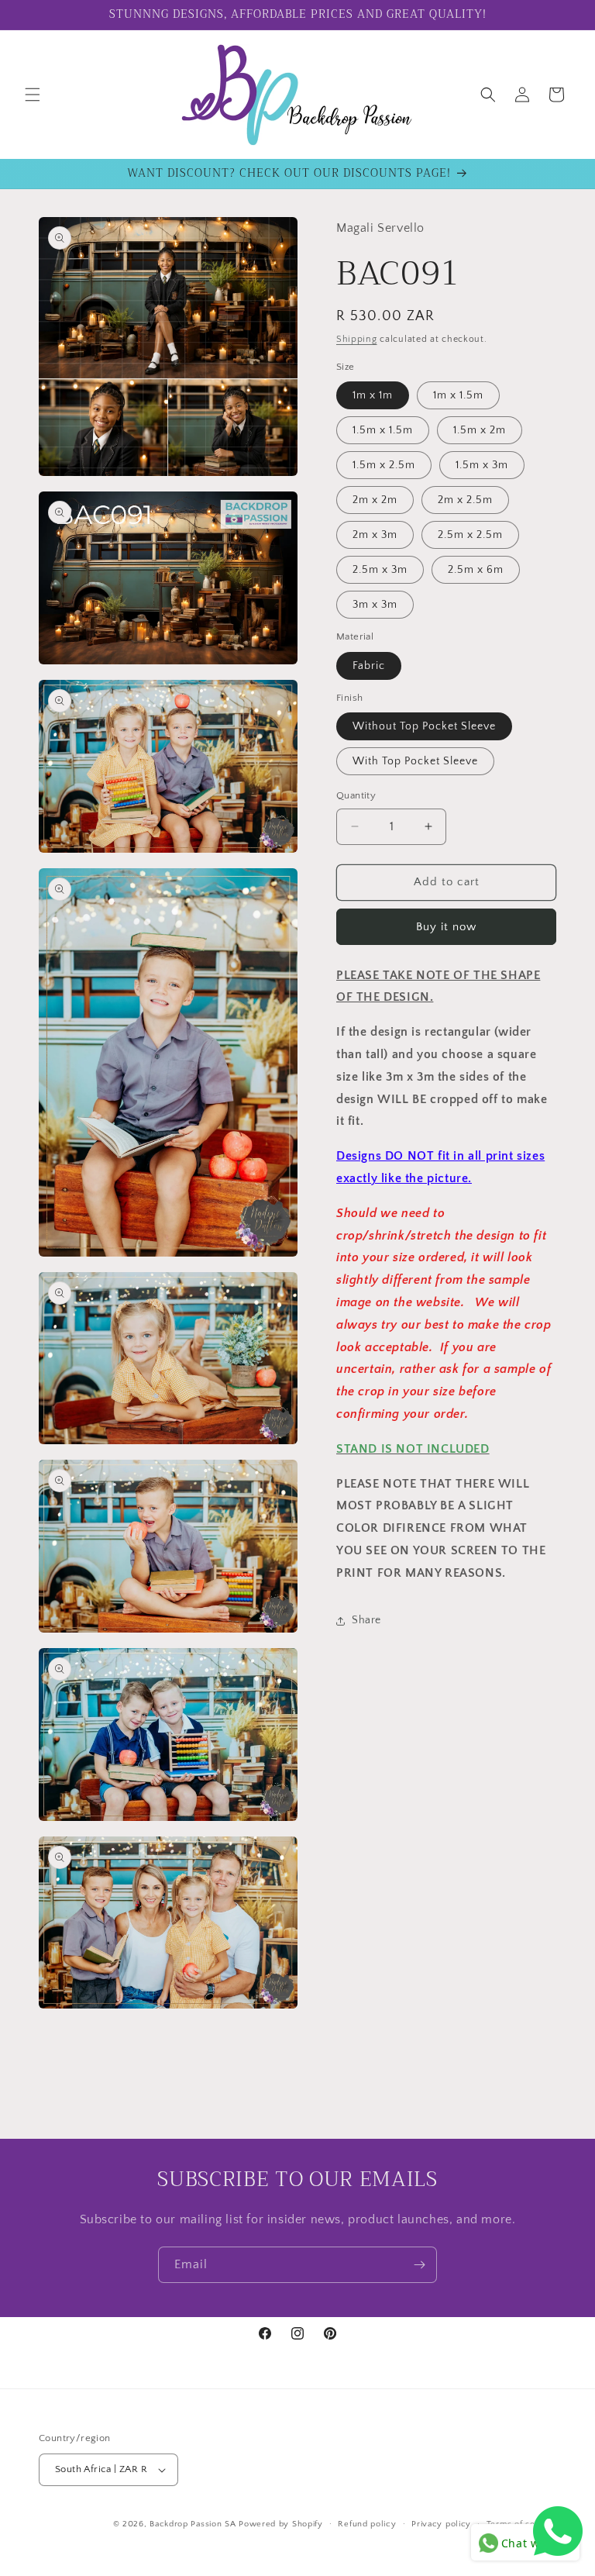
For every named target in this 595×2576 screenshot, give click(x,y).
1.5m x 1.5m (383, 430)
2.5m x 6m (476, 570)
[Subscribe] (419, 2265)
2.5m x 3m (380, 570)
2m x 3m (375, 535)
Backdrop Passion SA (193, 2524)
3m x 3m (375, 605)
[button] (33, 95)
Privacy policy (441, 2524)
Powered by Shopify (281, 2524)
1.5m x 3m (482, 465)
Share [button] (366, 1620)
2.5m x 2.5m (470, 535)
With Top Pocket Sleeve (415, 761)
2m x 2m (375, 500)
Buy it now (446, 927)
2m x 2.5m (465, 500)
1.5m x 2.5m (384, 465)
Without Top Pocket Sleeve (424, 726)
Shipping (357, 339)
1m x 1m (373, 395)
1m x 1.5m (458, 395)
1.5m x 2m (480, 430)
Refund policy (367, 2524)
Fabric (369, 666)
